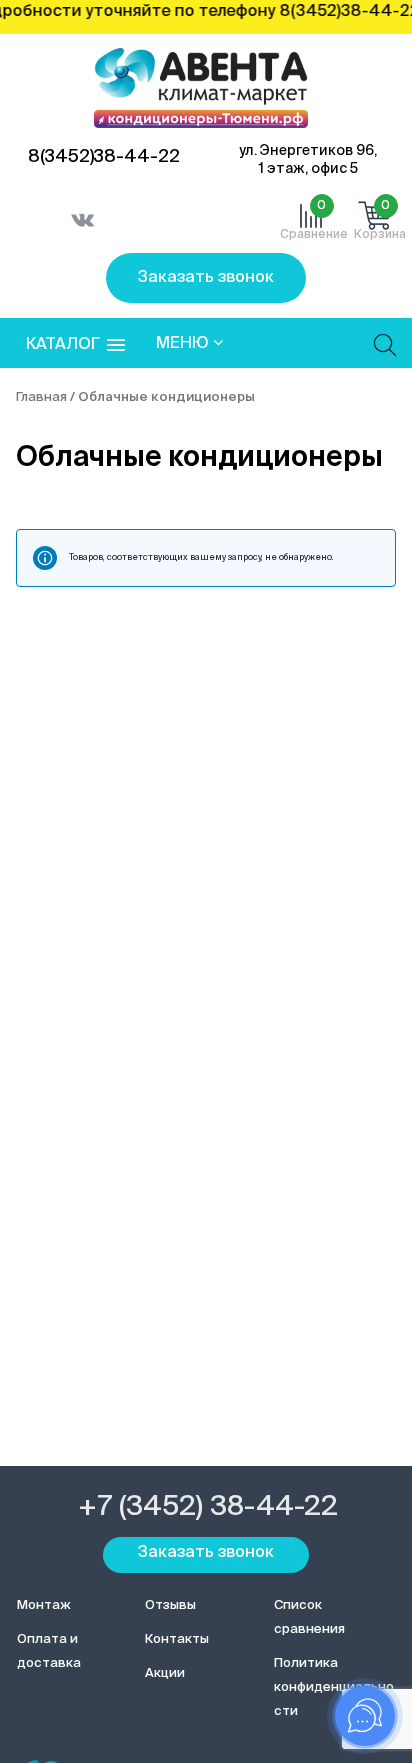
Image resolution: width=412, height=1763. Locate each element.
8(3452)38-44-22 (104, 157)
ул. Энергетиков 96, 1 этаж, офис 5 (308, 160)
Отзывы (170, 1605)
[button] (75, 345)
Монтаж (44, 1605)
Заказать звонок (206, 278)
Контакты (177, 1639)
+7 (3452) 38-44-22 (208, 1507)
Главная (41, 397)
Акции (165, 1673)
